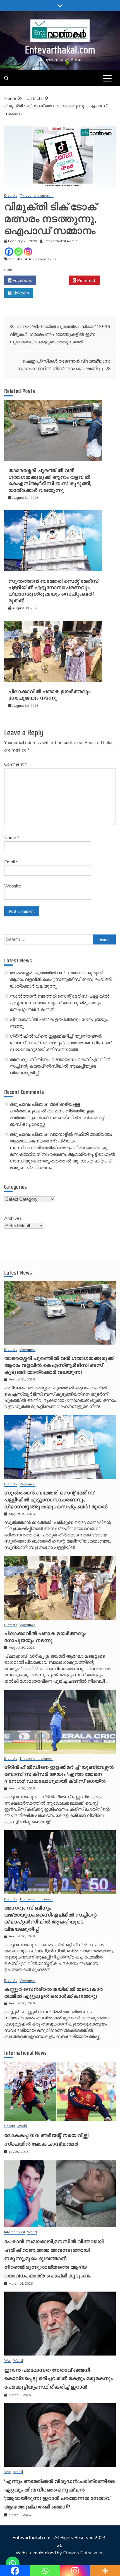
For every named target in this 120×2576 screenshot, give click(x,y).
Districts (11, 196)
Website (13, 886)
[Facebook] (9, 252)
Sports (10, 2126)
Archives (13, 1218)
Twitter (54, 280)
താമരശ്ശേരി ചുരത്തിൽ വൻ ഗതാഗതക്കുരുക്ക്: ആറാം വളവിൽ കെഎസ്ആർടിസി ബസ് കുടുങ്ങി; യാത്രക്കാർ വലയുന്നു (50, 480)
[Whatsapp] (18, 252)
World (22, 2126)
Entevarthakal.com (60, 50)
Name (12, 837)
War (8, 2361)
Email (11, 862)
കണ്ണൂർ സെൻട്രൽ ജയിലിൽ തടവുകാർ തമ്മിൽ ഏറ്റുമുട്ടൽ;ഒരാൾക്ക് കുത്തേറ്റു (54, 1993)
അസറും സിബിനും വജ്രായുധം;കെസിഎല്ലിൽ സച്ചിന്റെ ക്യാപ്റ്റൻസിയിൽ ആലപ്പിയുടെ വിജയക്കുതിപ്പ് (60, 1066)
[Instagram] (28, 252)
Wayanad (27, 1350)
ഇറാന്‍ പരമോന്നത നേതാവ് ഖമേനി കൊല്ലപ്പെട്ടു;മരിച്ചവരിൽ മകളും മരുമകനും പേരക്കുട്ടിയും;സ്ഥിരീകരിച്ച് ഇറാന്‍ (59, 2378)
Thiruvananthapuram (37, 196)
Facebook (22, 280)
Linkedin (20, 293)
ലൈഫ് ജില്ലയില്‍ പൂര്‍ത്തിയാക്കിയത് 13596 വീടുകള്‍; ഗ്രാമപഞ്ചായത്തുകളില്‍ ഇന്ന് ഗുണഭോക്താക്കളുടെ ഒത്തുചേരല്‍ (60, 334)
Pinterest (86, 280)
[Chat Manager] (13, 2563)
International (15, 2232)
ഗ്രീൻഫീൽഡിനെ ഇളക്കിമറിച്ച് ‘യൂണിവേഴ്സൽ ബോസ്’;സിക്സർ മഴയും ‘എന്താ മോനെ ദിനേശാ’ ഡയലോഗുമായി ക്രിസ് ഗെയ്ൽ (61, 1043)
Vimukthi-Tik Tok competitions (32, 259)
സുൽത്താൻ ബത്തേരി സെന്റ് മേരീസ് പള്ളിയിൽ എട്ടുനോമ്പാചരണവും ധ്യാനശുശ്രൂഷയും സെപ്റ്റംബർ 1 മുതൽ (53, 591)
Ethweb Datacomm (83, 2553)
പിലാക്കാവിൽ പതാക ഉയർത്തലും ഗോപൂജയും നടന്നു (50, 695)
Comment (15, 764)
